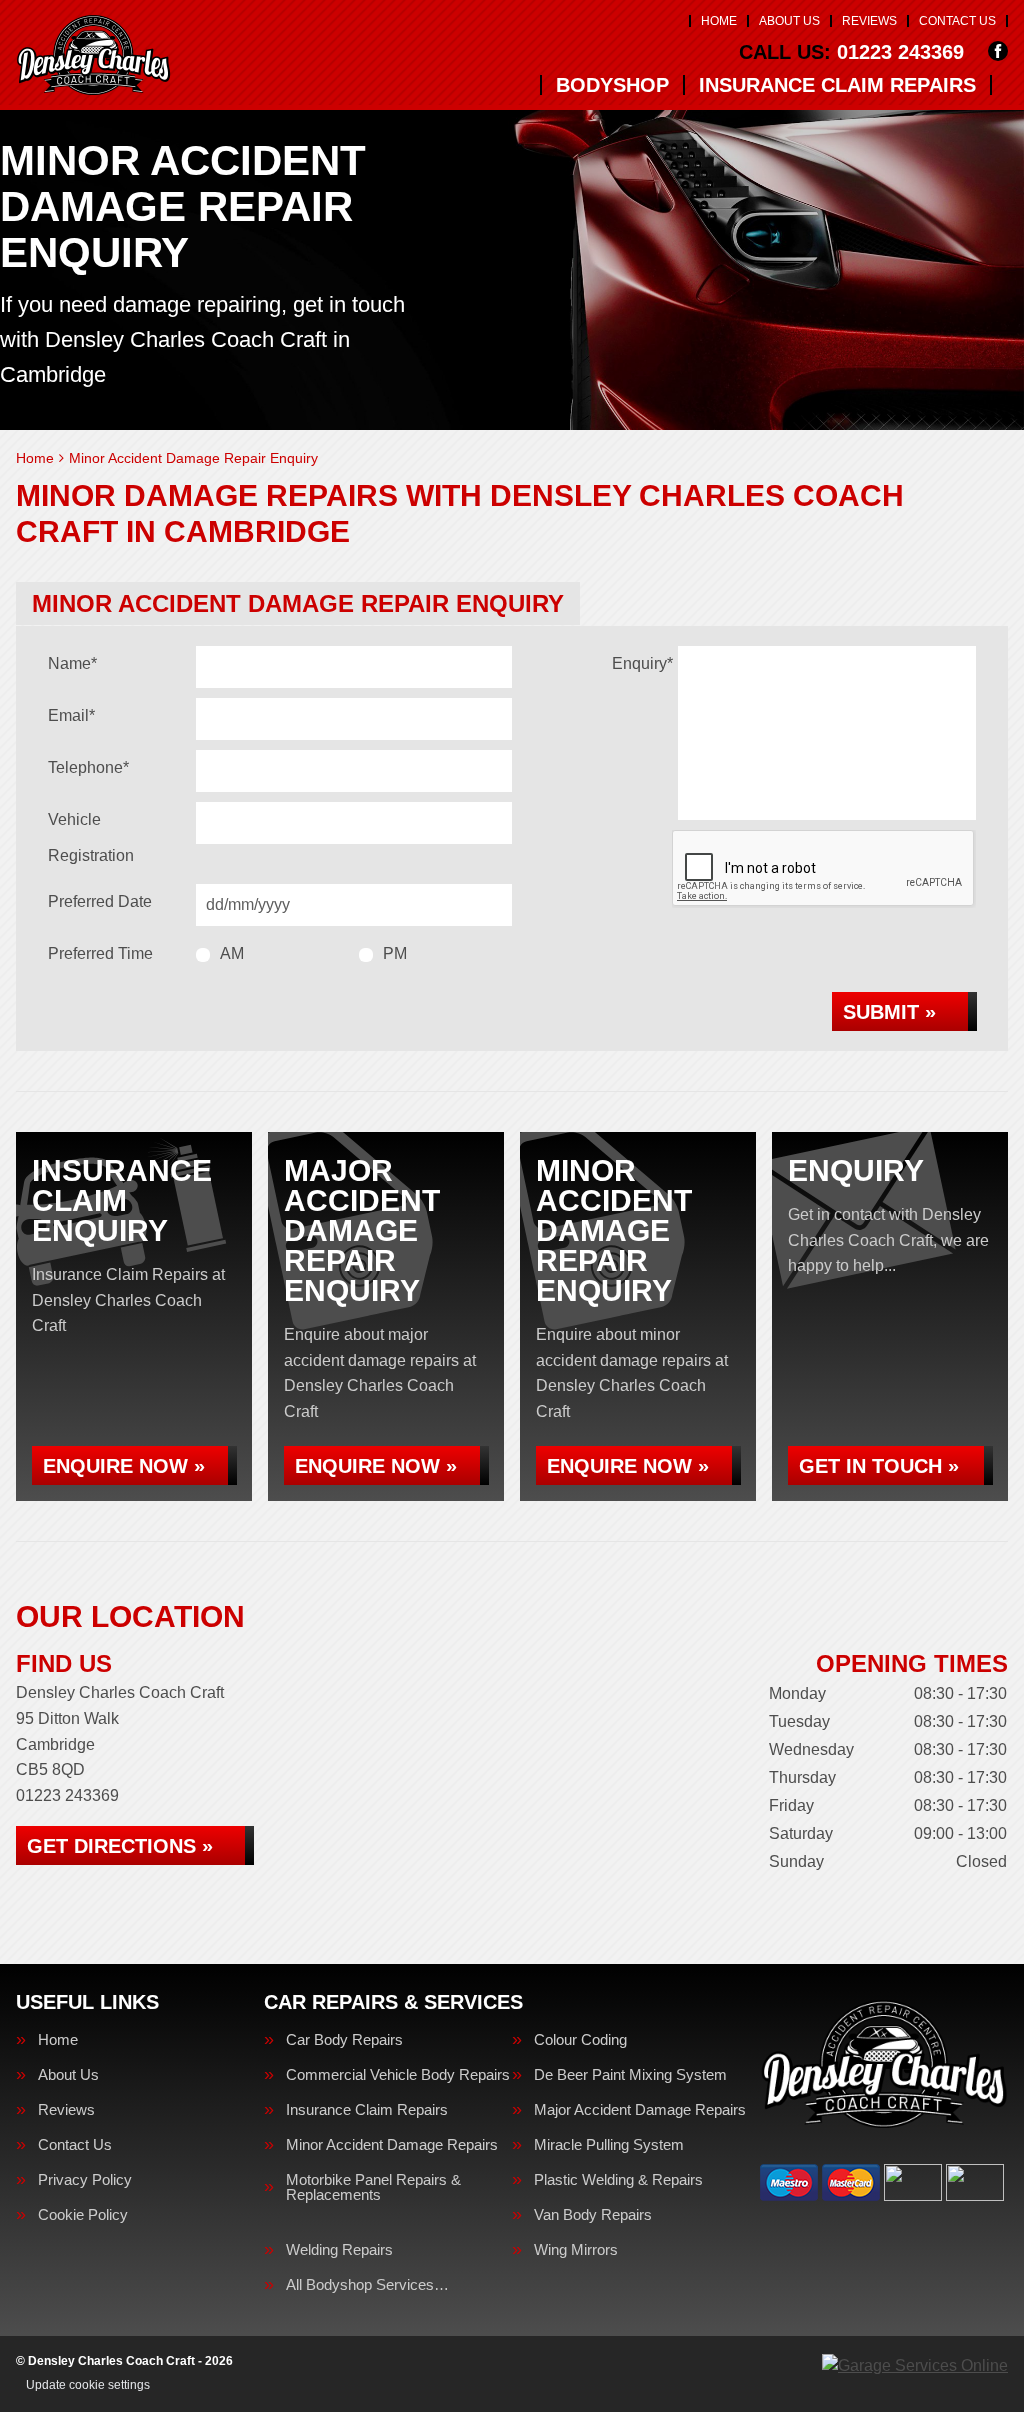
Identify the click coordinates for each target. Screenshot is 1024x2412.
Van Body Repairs (593, 2214)
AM (232, 953)
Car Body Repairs (344, 2039)
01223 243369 (851, 52)
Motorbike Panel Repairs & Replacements (373, 2187)
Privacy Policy (85, 2179)
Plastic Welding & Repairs (618, 2179)
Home (719, 21)
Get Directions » (120, 1846)
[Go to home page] (93, 55)
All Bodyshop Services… (367, 2284)
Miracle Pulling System (609, 2144)
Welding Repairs (339, 2249)
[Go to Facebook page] (998, 51)
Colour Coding (580, 2039)
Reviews (869, 21)
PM (395, 953)
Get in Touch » (879, 1466)
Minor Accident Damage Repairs (392, 2144)
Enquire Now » (124, 1466)
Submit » (889, 1012)
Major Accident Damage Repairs (640, 2109)
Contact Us (957, 21)
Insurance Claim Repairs (837, 85)
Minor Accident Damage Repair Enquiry (298, 603)
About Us (789, 21)
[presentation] (824, 869)
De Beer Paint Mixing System (630, 2074)
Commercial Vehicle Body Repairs (398, 2074)
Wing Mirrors (576, 2249)
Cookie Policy (83, 2214)
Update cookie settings (88, 2385)
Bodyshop (612, 85)
